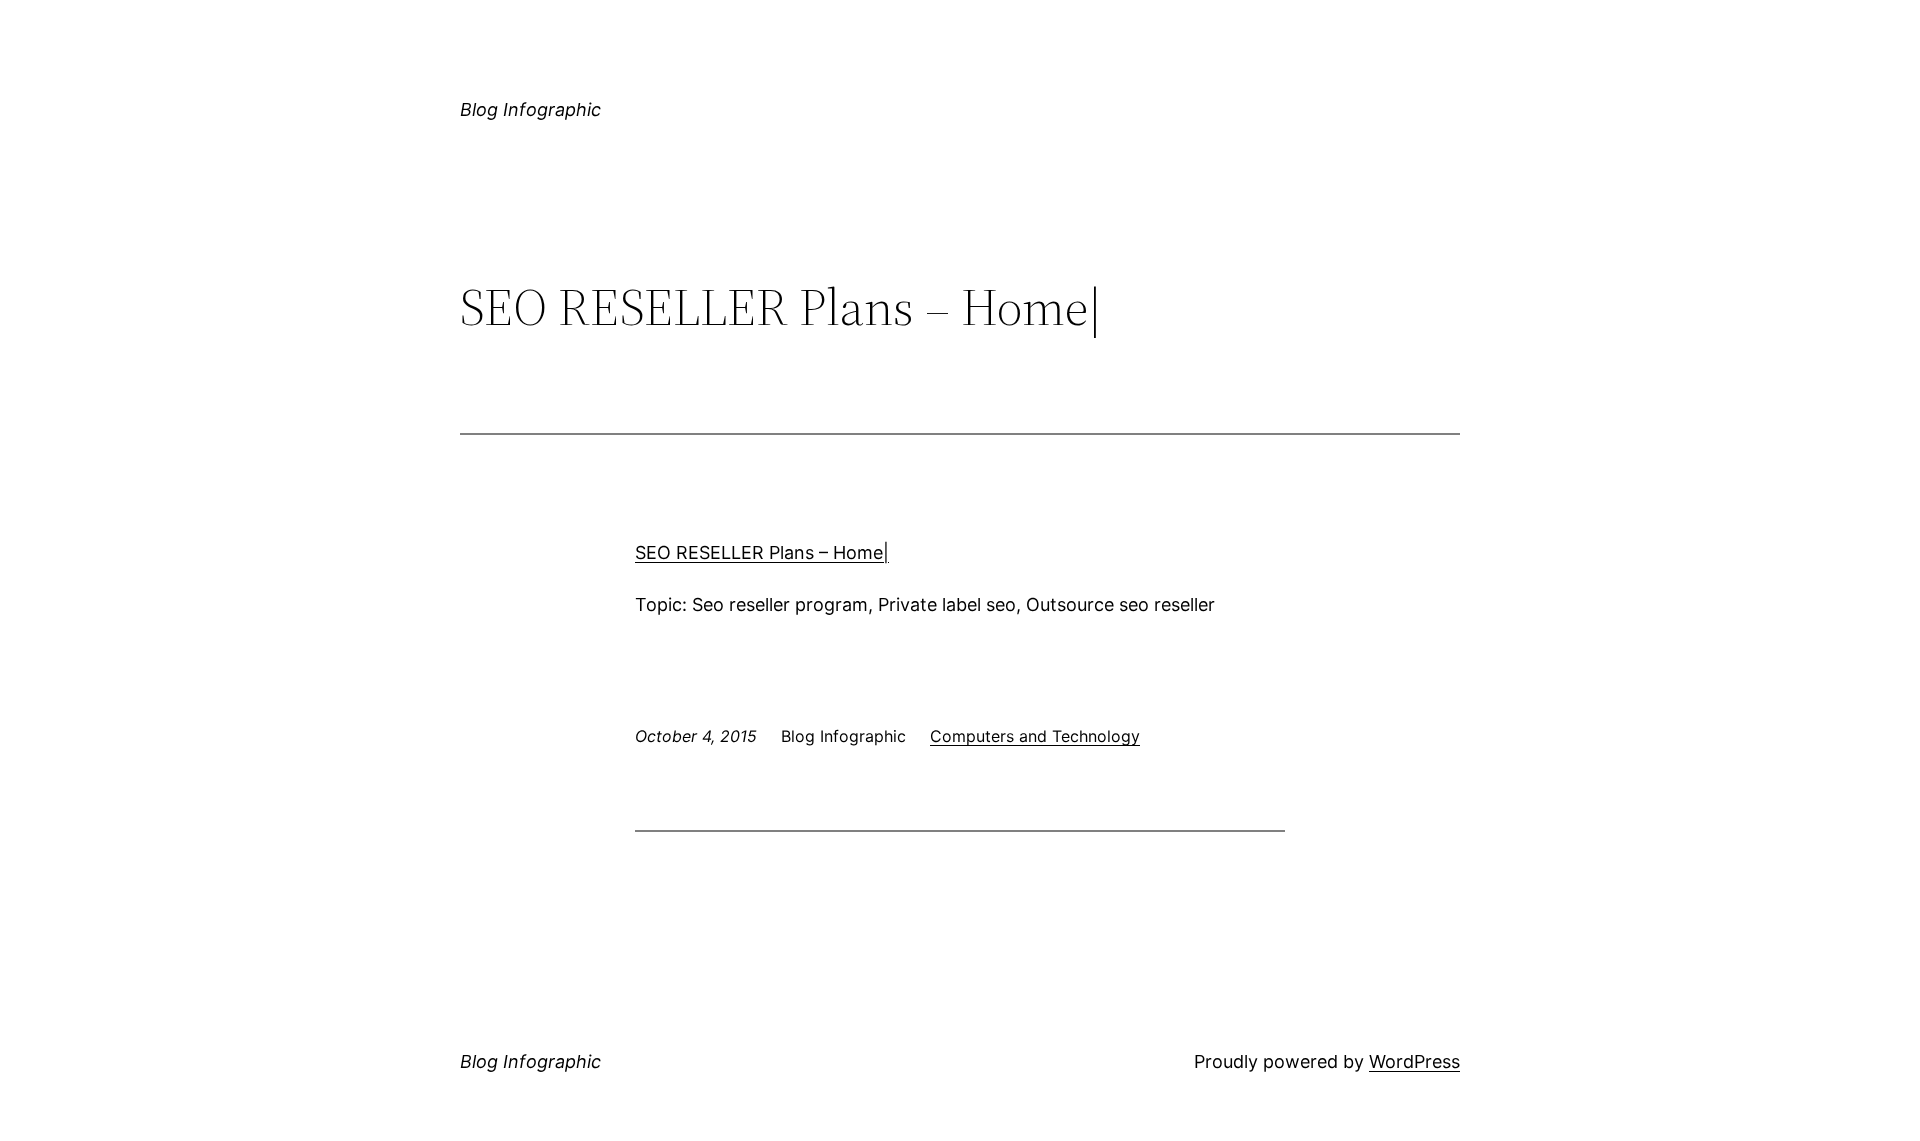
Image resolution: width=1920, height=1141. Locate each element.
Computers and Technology (1035, 736)
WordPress (1414, 1061)
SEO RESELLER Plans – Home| (762, 552)
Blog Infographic (530, 109)
